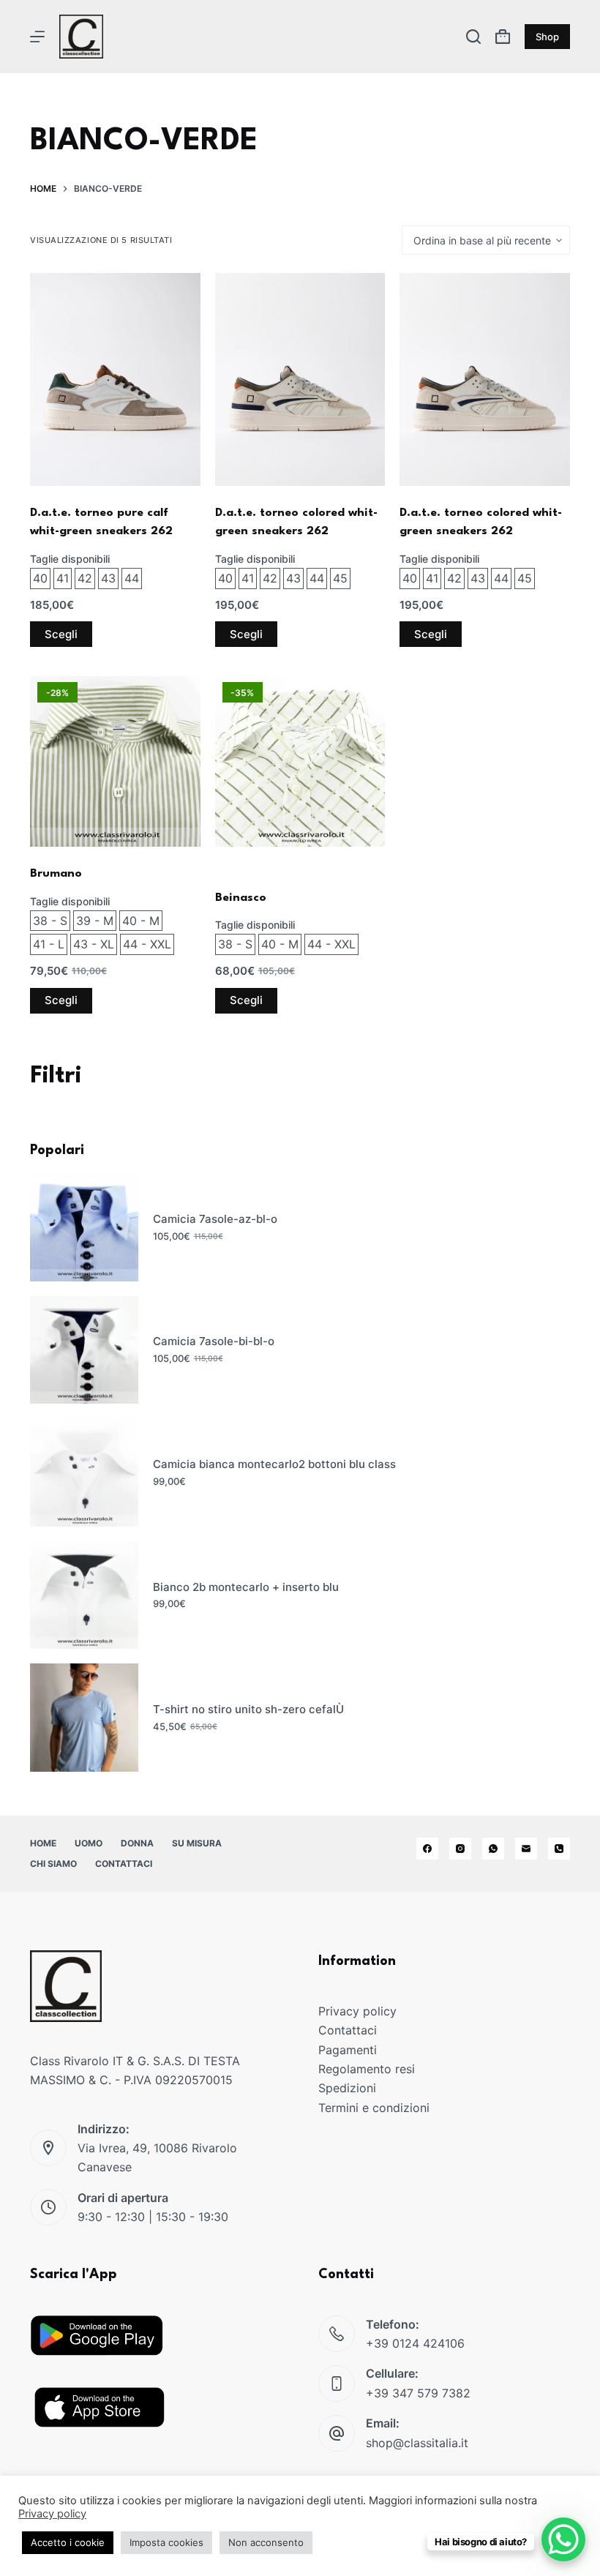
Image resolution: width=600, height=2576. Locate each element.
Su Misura (197, 1843)
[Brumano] (115, 761)
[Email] (526, 1849)
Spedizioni (347, 2088)
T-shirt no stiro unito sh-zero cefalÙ (248, 1709)
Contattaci (124, 1864)
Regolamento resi (367, 2069)
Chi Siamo (53, 1864)
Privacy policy (357, 2011)
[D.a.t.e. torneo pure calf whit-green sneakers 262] (115, 379)
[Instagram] (460, 1849)
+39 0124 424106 (415, 2343)
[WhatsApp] (493, 1849)
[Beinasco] (300, 761)
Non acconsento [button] (266, 2542)
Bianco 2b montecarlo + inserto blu (246, 1587)
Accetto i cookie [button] (68, 2542)
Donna (137, 1843)
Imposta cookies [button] (166, 2542)
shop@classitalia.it (417, 2443)
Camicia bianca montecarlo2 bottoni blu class (274, 1464)
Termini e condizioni (374, 2108)
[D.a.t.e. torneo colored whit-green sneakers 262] (300, 379)
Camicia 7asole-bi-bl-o (214, 1341)
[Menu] (37, 37)
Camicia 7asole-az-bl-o (215, 1219)
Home (43, 1843)
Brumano (56, 874)
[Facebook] (427, 1849)
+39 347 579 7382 (418, 2393)
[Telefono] (559, 1849)
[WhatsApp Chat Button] (563, 2539)
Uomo (89, 1843)
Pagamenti (348, 2050)
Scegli (61, 634)
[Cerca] (473, 37)
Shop (547, 37)
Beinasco (241, 898)
